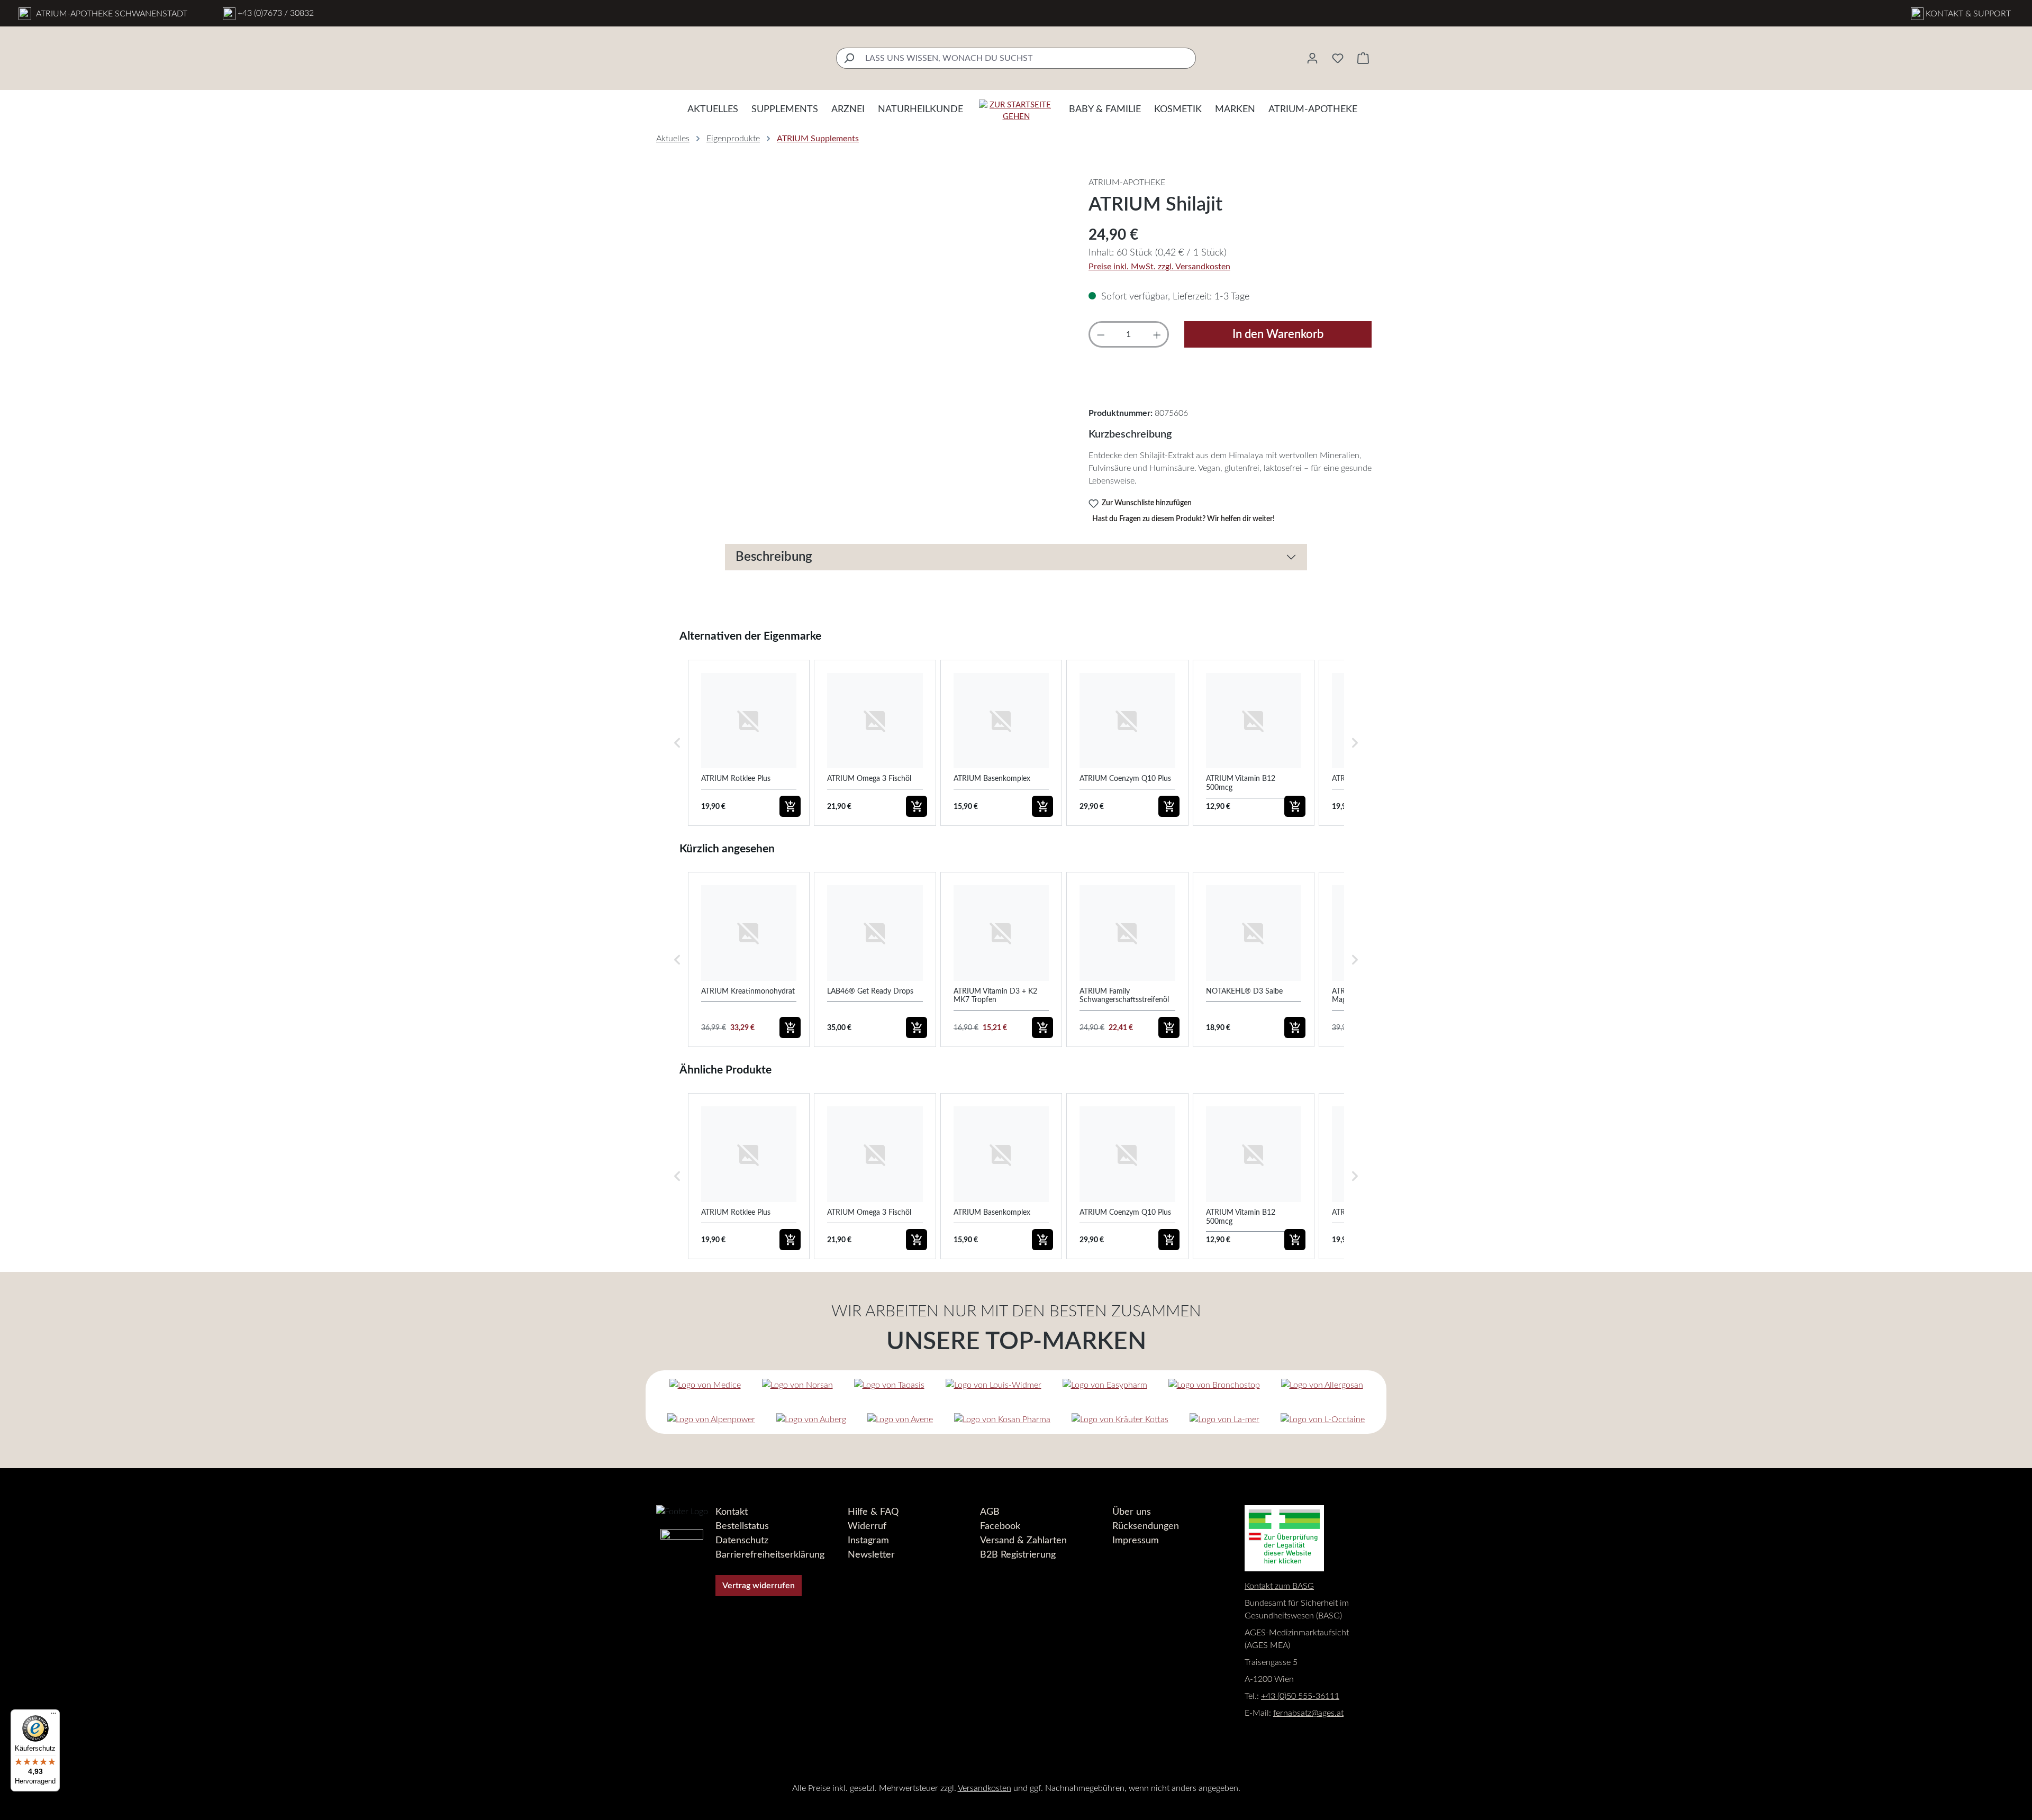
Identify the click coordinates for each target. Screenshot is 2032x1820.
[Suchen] (849, 58)
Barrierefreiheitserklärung (770, 1555)
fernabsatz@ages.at (1308, 1713)
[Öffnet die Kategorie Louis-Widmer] (994, 1385)
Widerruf (867, 1526)
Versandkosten (985, 1788)
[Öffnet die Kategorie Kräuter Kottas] (1120, 1419)
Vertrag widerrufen (759, 1586)
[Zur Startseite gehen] (1016, 111)
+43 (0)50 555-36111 (1300, 1696)
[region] (862, 290)
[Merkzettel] (1338, 58)
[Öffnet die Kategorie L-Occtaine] (1323, 1419)
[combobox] (1028, 58)
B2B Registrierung (1018, 1555)
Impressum (1136, 1541)
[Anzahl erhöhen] (1157, 334)
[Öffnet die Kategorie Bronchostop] (1214, 1385)
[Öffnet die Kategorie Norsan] (797, 1385)
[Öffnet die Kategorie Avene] (900, 1419)
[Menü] (53, 1716)
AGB (990, 1512)
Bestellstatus (742, 1526)
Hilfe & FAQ (873, 1512)
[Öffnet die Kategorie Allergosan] (1322, 1385)
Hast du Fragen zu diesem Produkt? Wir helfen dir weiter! (1183, 519)
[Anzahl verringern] (1101, 334)
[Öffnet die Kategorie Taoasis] (889, 1385)
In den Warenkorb (1278, 334)
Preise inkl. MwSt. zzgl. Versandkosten (1159, 267)
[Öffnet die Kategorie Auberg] (811, 1419)
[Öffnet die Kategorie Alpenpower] (711, 1419)
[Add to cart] (790, 806)
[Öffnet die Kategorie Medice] (705, 1385)
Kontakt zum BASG (1279, 1586)
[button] (677, 743)
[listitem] (749, 743)
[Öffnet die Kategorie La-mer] (1224, 1419)
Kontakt (732, 1512)
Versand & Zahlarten (1023, 1541)
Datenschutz (742, 1541)
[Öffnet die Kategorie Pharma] (1002, 1419)
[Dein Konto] (1312, 58)
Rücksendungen (1146, 1526)
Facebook (1000, 1526)
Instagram (868, 1541)
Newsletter (871, 1555)
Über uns (1132, 1512)
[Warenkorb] (1363, 58)
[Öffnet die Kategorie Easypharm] (1105, 1385)
